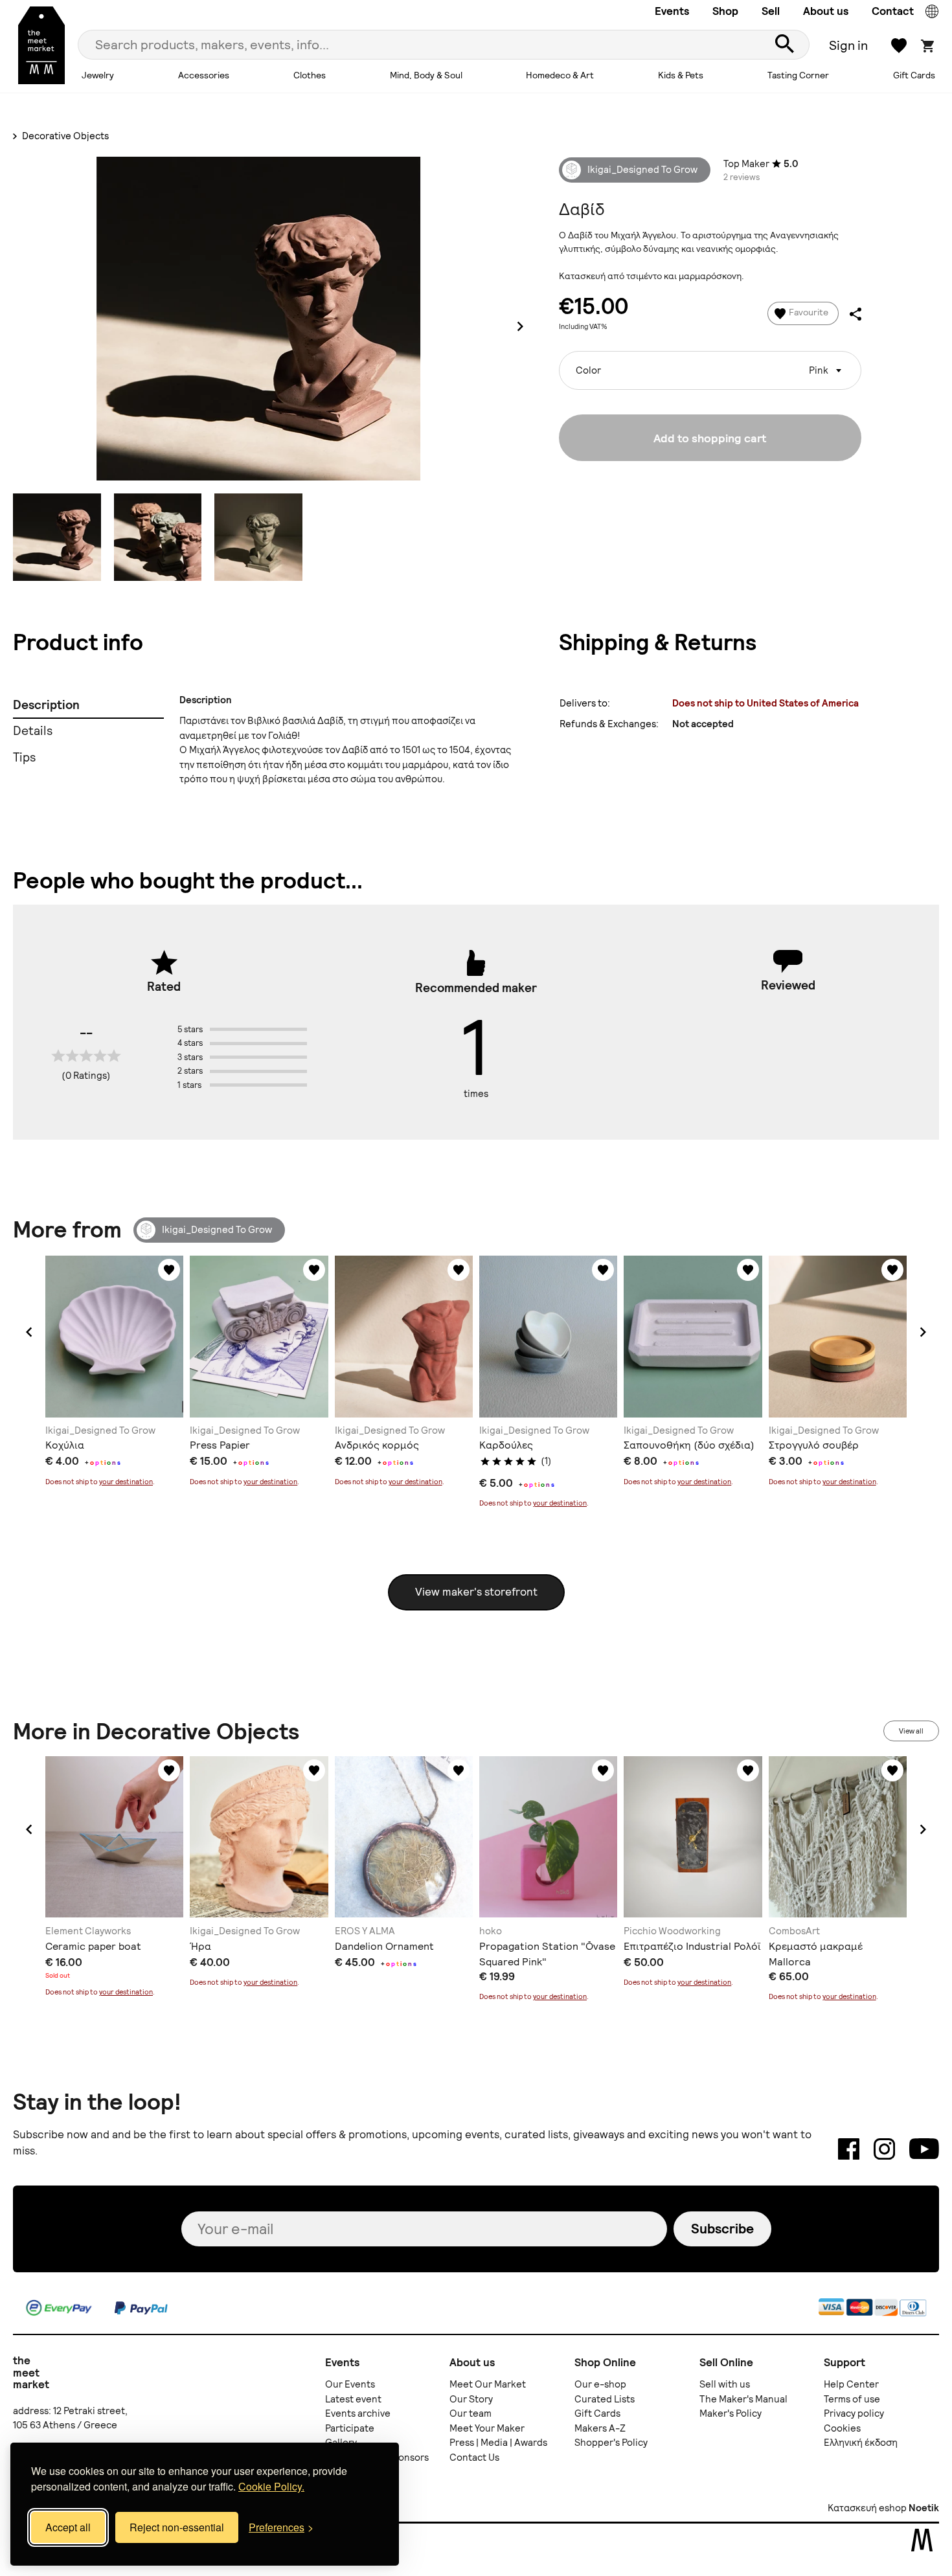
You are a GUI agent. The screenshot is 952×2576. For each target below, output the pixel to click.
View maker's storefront (476, 1592)
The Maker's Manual (743, 2399)
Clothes (310, 75)
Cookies (842, 2428)
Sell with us (725, 2384)
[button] (29, 1332)
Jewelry (98, 75)
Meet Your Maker (487, 2428)
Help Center (851, 2384)
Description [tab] (46, 705)
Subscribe (722, 2229)
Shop (725, 11)
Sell (771, 11)
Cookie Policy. (271, 2486)
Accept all (68, 2527)
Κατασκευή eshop (867, 2508)
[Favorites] (169, 1270)
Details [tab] (33, 731)
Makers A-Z (600, 2428)
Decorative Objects (64, 136)
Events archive (358, 2413)
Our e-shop (600, 2384)
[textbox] (710, 366)
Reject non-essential (177, 2527)
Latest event (353, 2399)
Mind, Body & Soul (426, 75)
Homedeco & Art (560, 75)
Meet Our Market (488, 2384)
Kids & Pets (681, 75)
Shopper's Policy (611, 2443)
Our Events (350, 2384)
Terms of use (852, 2399)
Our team (470, 2413)
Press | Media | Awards (498, 2443)
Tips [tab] (24, 757)
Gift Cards (914, 75)
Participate (350, 2428)
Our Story (471, 2399)
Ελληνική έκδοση (861, 2443)
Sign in (848, 45)
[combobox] (710, 370)
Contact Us (474, 2457)
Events (672, 11)
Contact (893, 11)
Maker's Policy (731, 2413)
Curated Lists (605, 2399)
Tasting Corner (798, 75)
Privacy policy (854, 2413)
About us (826, 11)
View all (911, 1731)
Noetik (924, 2508)
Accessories (204, 75)
